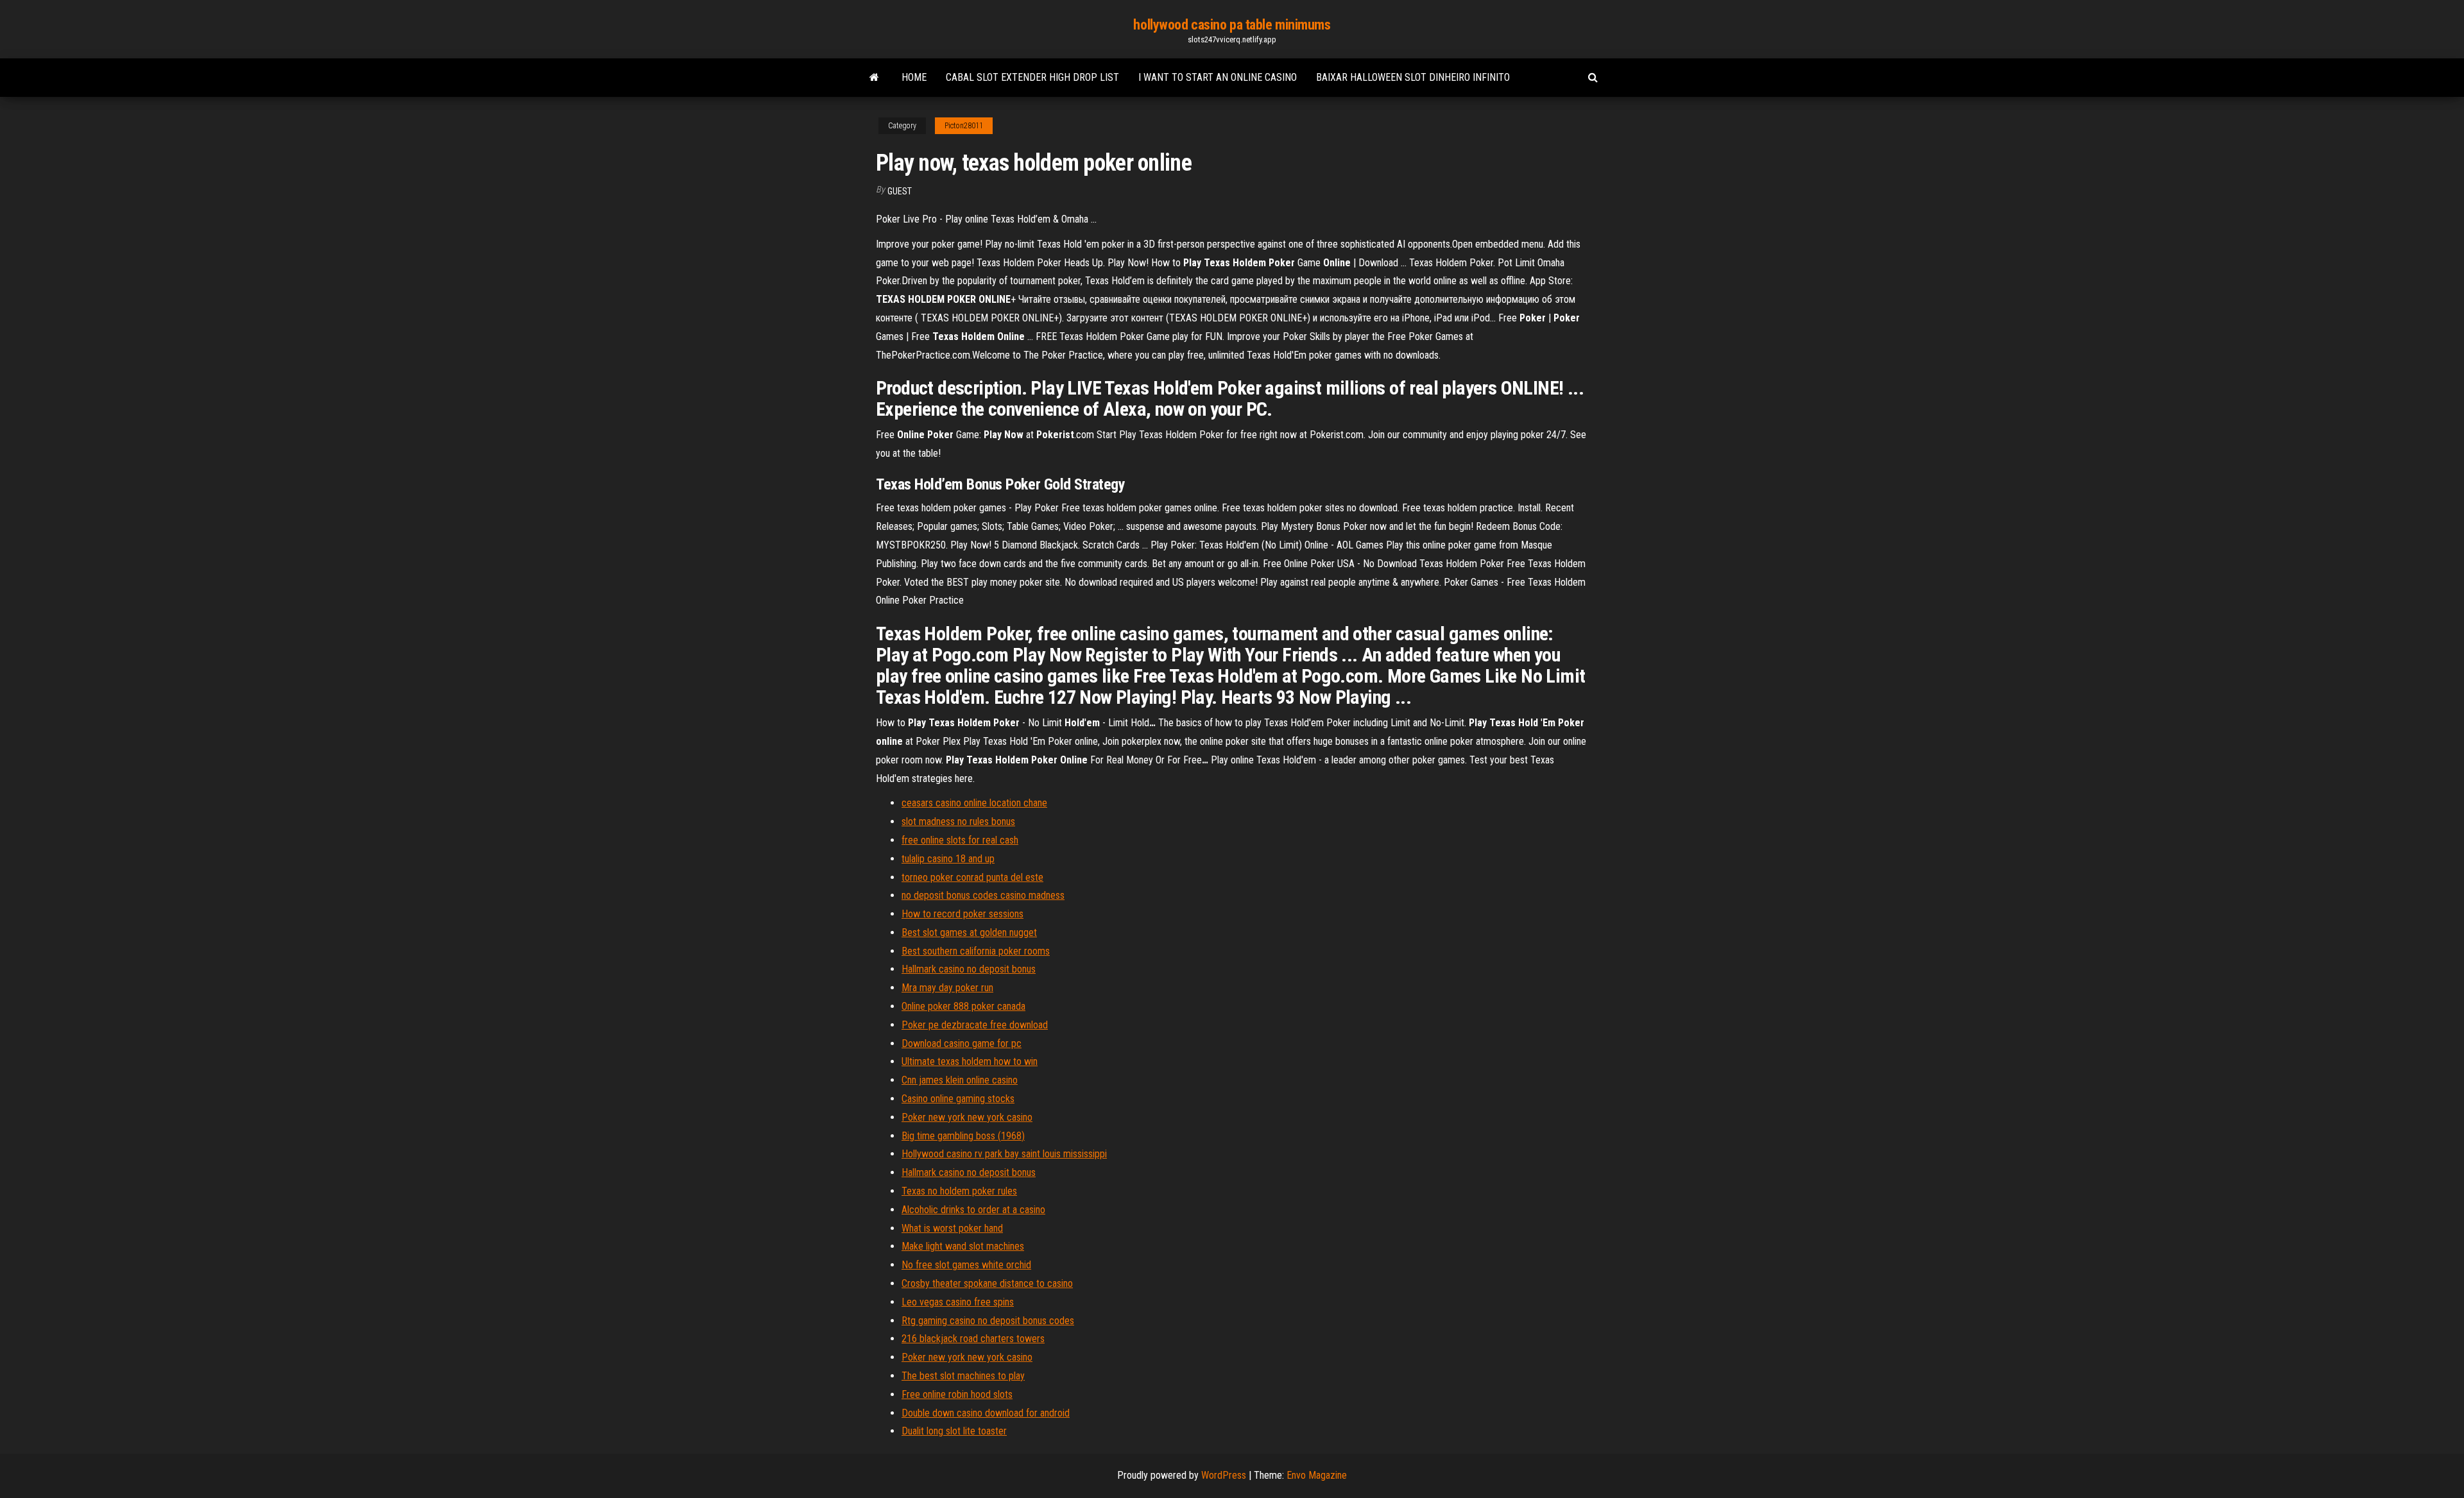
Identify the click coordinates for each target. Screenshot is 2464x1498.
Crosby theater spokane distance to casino (987, 1283)
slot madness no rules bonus (958, 821)
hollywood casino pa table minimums (1232, 25)
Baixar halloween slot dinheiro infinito (1413, 77)
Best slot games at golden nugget (969, 932)
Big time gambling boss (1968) (963, 1136)
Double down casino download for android (986, 1413)
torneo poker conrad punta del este (972, 877)
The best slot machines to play (963, 1376)
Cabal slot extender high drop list (1032, 77)
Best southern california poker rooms (976, 951)
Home (914, 77)
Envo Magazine (1317, 1475)
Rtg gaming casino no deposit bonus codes (988, 1321)
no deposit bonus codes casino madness (983, 895)
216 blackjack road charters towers (973, 1339)
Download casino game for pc (962, 1043)
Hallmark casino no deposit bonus (969, 969)
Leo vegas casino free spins (958, 1302)
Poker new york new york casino (967, 1117)
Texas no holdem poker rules (959, 1191)
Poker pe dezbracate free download (975, 1025)
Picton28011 (964, 126)
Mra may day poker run (947, 988)
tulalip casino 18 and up (948, 859)
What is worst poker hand (952, 1228)
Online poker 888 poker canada (963, 1006)
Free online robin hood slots (957, 1394)
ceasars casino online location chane (974, 803)
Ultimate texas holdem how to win (970, 1061)
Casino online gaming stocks (958, 1099)
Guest (900, 191)
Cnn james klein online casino (960, 1080)
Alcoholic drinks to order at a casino (973, 1210)
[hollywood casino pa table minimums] (874, 78)
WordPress (1224, 1475)
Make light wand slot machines (963, 1246)
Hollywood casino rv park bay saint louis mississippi (1004, 1154)
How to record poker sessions (963, 914)
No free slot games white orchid (966, 1265)
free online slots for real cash (960, 840)
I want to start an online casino (1218, 77)
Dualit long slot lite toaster (954, 1431)
